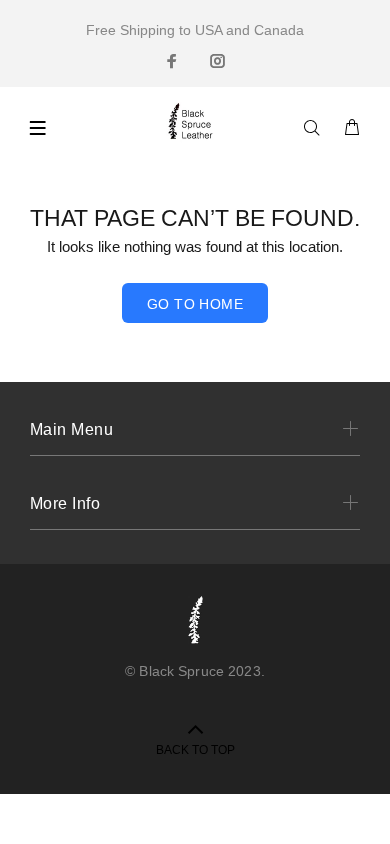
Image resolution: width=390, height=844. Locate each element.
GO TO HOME (195, 304)
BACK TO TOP (195, 750)
